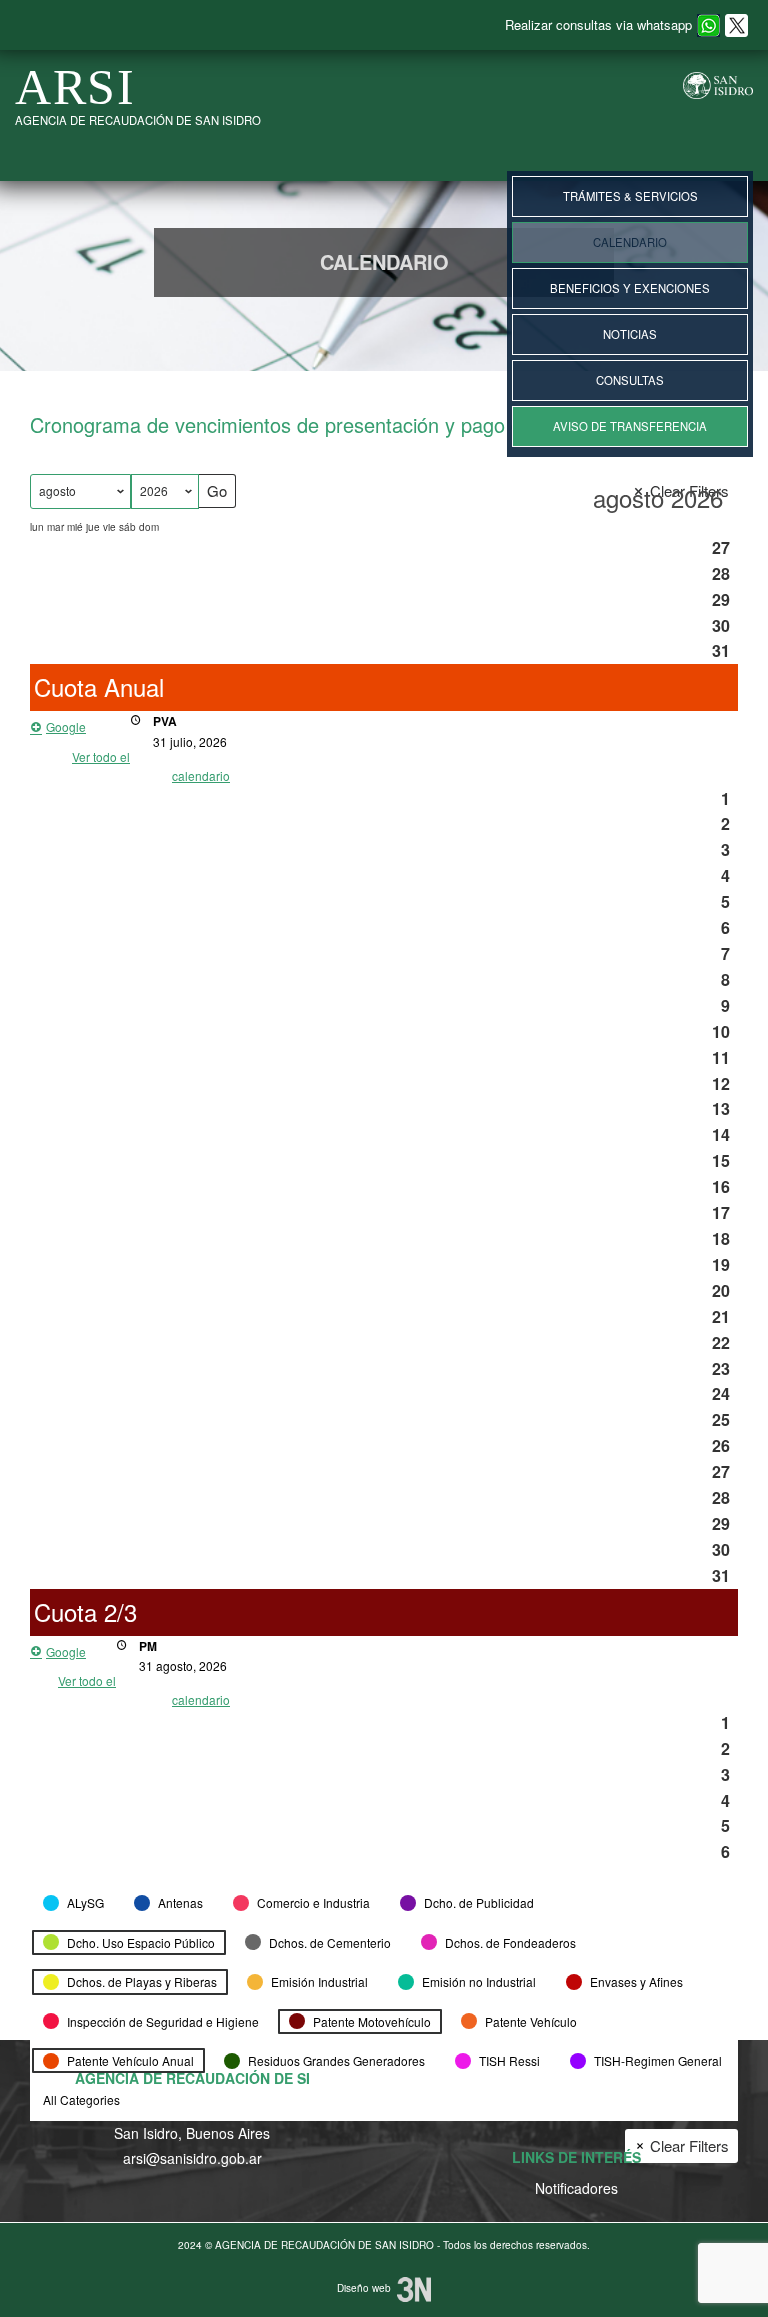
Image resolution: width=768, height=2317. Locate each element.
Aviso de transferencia (630, 426)
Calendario (630, 242)
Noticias (630, 334)
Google (66, 726)
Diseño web (367, 2288)
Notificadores (576, 2188)
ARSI (75, 87)
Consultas (630, 380)
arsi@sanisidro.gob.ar (192, 2158)
